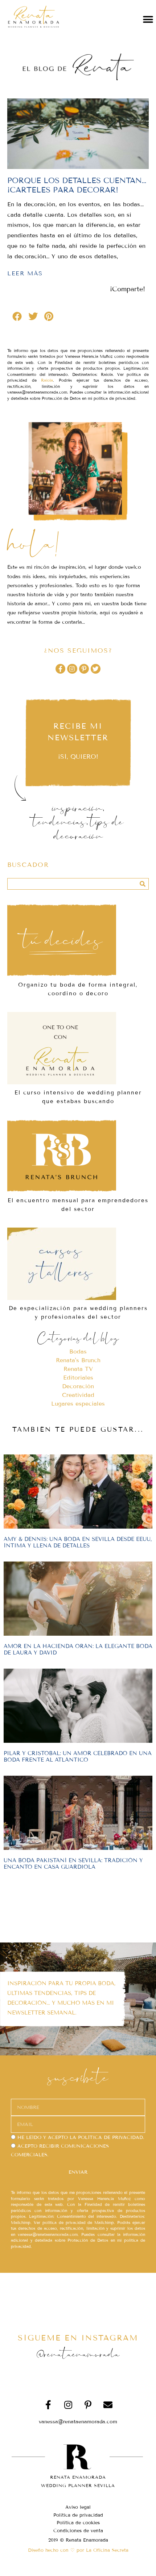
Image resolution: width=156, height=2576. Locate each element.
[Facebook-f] (60, 669)
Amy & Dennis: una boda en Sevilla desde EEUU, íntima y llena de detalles (78, 1542)
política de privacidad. (111, 2138)
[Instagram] (72, 669)
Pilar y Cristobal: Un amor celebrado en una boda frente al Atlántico (78, 1757)
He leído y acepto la (81, 2138)
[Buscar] (143, 884)
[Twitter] (96, 669)
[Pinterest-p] (84, 669)
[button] (148, 19)
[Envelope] (108, 2405)
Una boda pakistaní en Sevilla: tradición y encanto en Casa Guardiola (73, 1864)
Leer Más (25, 273)
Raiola (47, 380)
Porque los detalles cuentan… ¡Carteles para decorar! (77, 185)
